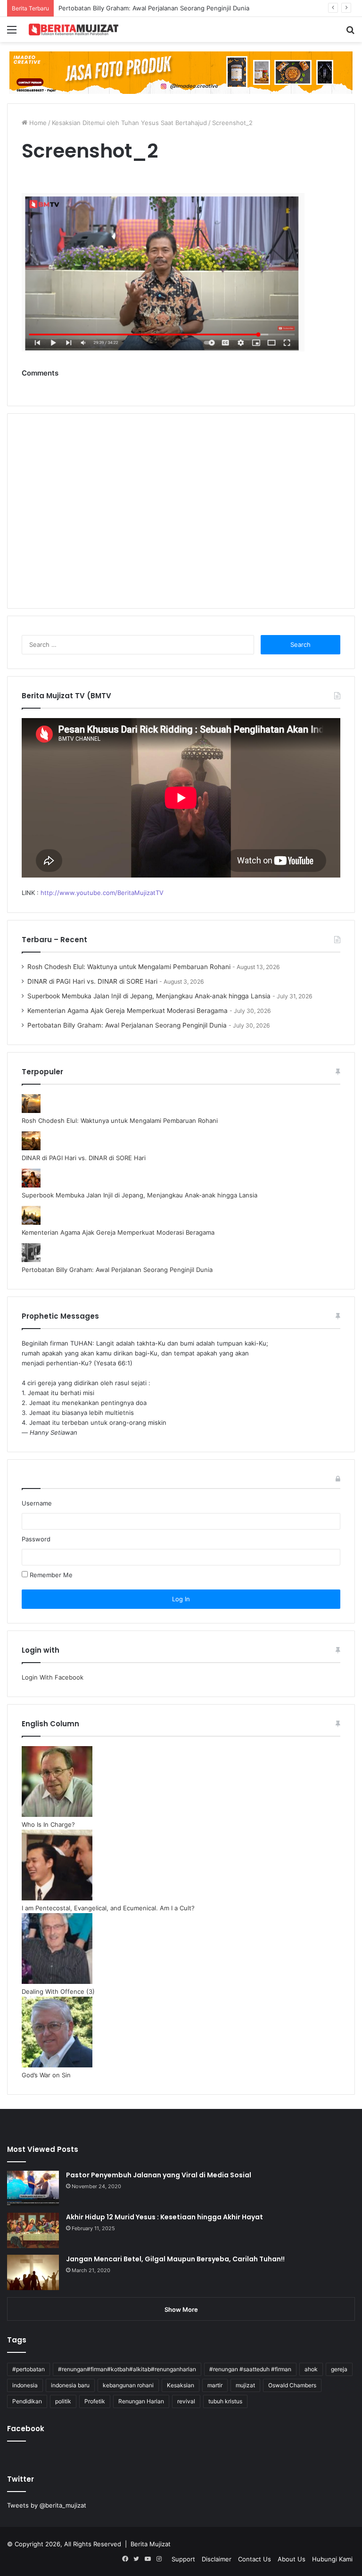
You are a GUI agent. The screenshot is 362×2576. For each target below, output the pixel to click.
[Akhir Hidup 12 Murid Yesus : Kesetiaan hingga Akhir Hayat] (33, 2230)
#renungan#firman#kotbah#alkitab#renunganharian (127, 2369)
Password (36, 1539)
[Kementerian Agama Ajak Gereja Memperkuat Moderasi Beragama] (31, 1222)
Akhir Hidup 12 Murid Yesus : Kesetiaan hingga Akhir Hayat (165, 2217)
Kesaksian (181, 2385)
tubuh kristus (225, 2401)
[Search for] (350, 33)
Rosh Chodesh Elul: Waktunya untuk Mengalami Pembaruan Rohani (129, 967)
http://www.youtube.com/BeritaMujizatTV (102, 893)
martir (215, 2385)
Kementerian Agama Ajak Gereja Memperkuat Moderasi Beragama (128, 1011)
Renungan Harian (141, 2401)
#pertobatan (29, 2369)
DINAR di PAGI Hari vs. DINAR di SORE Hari (92, 981)
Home (37, 123)
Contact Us (255, 2559)
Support (183, 2559)
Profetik (95, 2401)
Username (37, 1503)
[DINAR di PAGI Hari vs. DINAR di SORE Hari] (31, 1148)
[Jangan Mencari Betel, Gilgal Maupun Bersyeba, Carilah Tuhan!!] (33, 2272)
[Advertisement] (181, 517)
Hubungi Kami (332, 2559)
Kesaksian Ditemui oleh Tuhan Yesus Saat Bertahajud (129, 123)
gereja (339, 2369)
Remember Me (50, 1575)
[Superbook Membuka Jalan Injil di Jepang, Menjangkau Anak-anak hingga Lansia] (31, 1185)
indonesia (25, 2385)
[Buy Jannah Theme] (181, 72)
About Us (292, 2559)
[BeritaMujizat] (74, 29)
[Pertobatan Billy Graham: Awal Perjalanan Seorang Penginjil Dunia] (31, 1260)
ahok (311, 2369)
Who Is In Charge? (48, 1824)
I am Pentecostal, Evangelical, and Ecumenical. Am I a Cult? (108, 1908)
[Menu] (12, 33)
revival (186, 2401)
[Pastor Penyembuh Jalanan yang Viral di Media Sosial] (33, 2188)
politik (63, 2401)
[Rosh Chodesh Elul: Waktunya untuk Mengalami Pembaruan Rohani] (31, 1111)
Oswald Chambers (292, 2385)
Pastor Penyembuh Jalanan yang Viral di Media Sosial (159, 2175)
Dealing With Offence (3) (58, 1991)
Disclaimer (217, 2559)
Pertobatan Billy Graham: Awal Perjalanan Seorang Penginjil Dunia (154, 8)
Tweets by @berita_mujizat (47, 2505)
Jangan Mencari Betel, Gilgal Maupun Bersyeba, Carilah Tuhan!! (175, 2259)
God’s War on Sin (46, 2075)
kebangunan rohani (128, 2385)
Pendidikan (27, 2401)
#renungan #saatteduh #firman (250, 2369)
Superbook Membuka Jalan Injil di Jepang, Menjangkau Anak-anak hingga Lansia (149, 996)
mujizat (245, 2385)
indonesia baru (70, 2385)
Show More (181, 2309)
